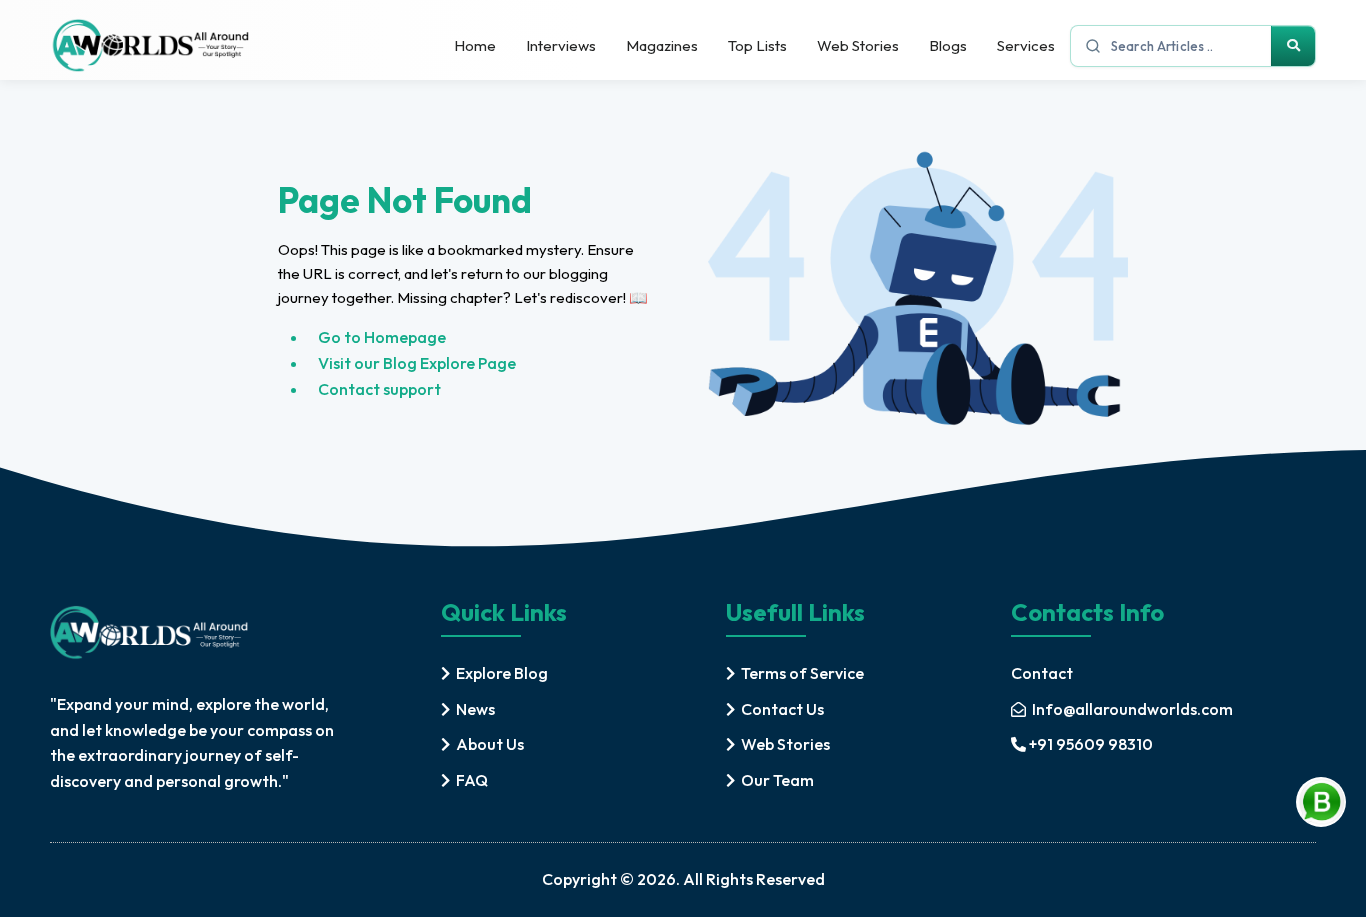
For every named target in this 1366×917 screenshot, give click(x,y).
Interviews (561, 45)
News (475, 709)
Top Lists (757, 45)
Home (475, 45)
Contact (1042, 673)
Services (1026, 45)
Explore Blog (502, 673)
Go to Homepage (382, 337)
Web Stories (858, 45)
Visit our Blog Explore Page (417, 363)
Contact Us (782, 709)
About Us (490, 744)
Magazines (662, 45)
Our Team (777, 780)
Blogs (948, 45)
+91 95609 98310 (1091, 744)
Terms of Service (802, 673)
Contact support (379, 389)
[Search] (1293, 46)
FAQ (472, 780)
